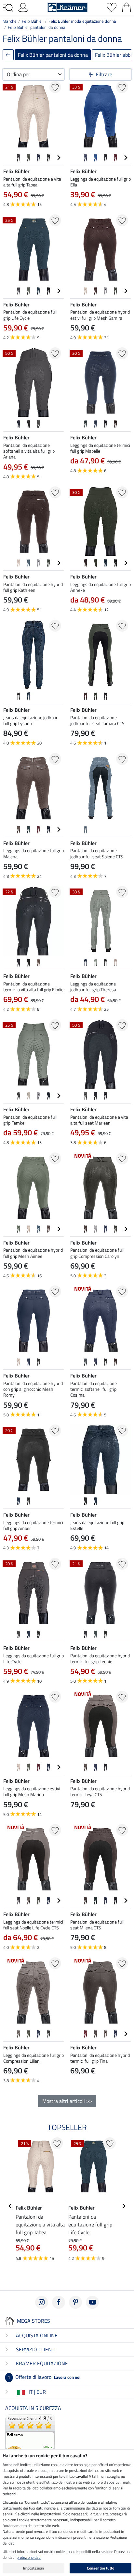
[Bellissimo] (30, 2439)
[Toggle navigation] (8, 8)
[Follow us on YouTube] (92, 2302)
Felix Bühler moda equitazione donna (82, 21)
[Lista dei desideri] (112, 7)
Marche (10, 21)
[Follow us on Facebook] (59, 2302)
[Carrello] (127, 7)
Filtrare (104, 74)
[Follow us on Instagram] (42, 2302)
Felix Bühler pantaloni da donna (37, 27)
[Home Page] (67, 7)
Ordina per (19, 74)
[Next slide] (59, 158)
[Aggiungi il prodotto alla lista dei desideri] (55, 87)
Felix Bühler (33, 21)
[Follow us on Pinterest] (75, 2302)
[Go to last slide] (10, 2206)
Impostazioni (33, 2568)
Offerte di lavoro (44, 2377)
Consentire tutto (100, 2568)
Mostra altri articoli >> (67, 2101)
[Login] (23, 7)
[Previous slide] (8, 158)
